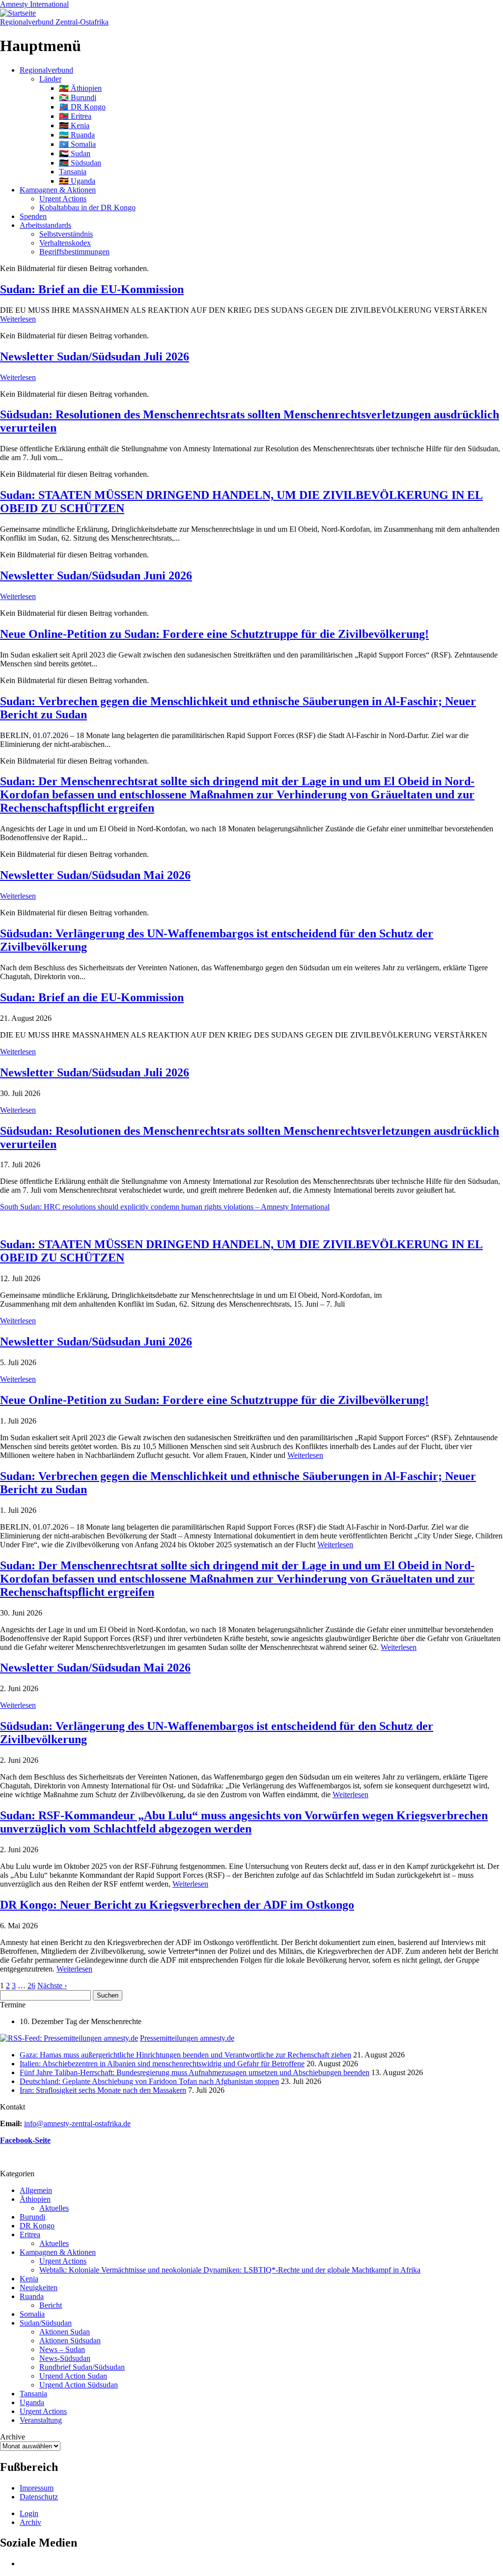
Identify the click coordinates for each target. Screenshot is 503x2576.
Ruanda (32, 2296)
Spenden (33, 216)
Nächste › (52, 1986)
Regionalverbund (46, 70)
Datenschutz (39, 2497)
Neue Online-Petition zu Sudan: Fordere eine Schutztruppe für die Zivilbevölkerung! (214, 634)
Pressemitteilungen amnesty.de (187, 2038)
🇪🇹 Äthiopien (80, 88)
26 (31, 1986)
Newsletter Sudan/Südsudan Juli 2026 (95, 356)
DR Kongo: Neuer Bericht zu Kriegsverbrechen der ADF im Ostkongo (177, 1905)
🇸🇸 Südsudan (80, 163)
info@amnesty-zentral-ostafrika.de (77, 2124)
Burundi (32, 2217)
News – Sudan (62, 2349)
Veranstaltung (41, 2420)
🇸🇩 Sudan (75, 153)
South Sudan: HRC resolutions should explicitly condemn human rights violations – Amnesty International (165, 1207)
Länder (50, 79)
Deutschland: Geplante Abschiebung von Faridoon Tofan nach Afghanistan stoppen (149, 2081)
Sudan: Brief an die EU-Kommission (92, 289)
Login (29, 2513)
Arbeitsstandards (45, 225)
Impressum (37, 2488)
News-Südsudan (65, 2358)
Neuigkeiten (39, 2288)
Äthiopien (35, 2199)
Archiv (30, 2522)
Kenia (29, 2279)
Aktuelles (54, 2208)
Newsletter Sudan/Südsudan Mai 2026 (95, 875)
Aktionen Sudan (65, 2332)
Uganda (32, 2402)
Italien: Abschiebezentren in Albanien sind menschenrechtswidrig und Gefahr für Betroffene (162, 2064)
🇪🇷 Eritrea (75, 116)
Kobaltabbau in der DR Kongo (87, 207)
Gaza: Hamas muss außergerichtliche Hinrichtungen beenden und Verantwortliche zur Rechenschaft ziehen (185, 2055)
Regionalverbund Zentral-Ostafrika (54, 22)
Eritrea (30, 2234)
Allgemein (36, 2190)
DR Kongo (37, 2226)
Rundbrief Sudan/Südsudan (82, 2367)
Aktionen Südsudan (70, 2341)
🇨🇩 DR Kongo (82, 107)
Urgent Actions (63, 199)
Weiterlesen (18, 319)
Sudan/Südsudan (46, 2323)
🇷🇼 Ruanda (77, 135)
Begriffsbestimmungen (74, 252)
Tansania (73, 172)
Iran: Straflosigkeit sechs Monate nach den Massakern (103, 2090)
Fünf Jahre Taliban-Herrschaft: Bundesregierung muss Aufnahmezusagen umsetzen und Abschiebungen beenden (195, 2072)
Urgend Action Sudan (73, 2376)
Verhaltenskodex (65, 243)
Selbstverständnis (66, 234)
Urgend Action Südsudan (79, 2385)
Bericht (51, 2305)
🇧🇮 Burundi (78, 97)
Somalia (32, 2314)
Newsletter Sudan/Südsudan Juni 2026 (96, 575)
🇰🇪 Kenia (74, 125)
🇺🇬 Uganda (77, 181)
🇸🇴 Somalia (77, 144)
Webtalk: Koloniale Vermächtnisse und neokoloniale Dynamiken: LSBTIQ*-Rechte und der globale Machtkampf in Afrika (230, 2270)
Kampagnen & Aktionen (58, 190)
